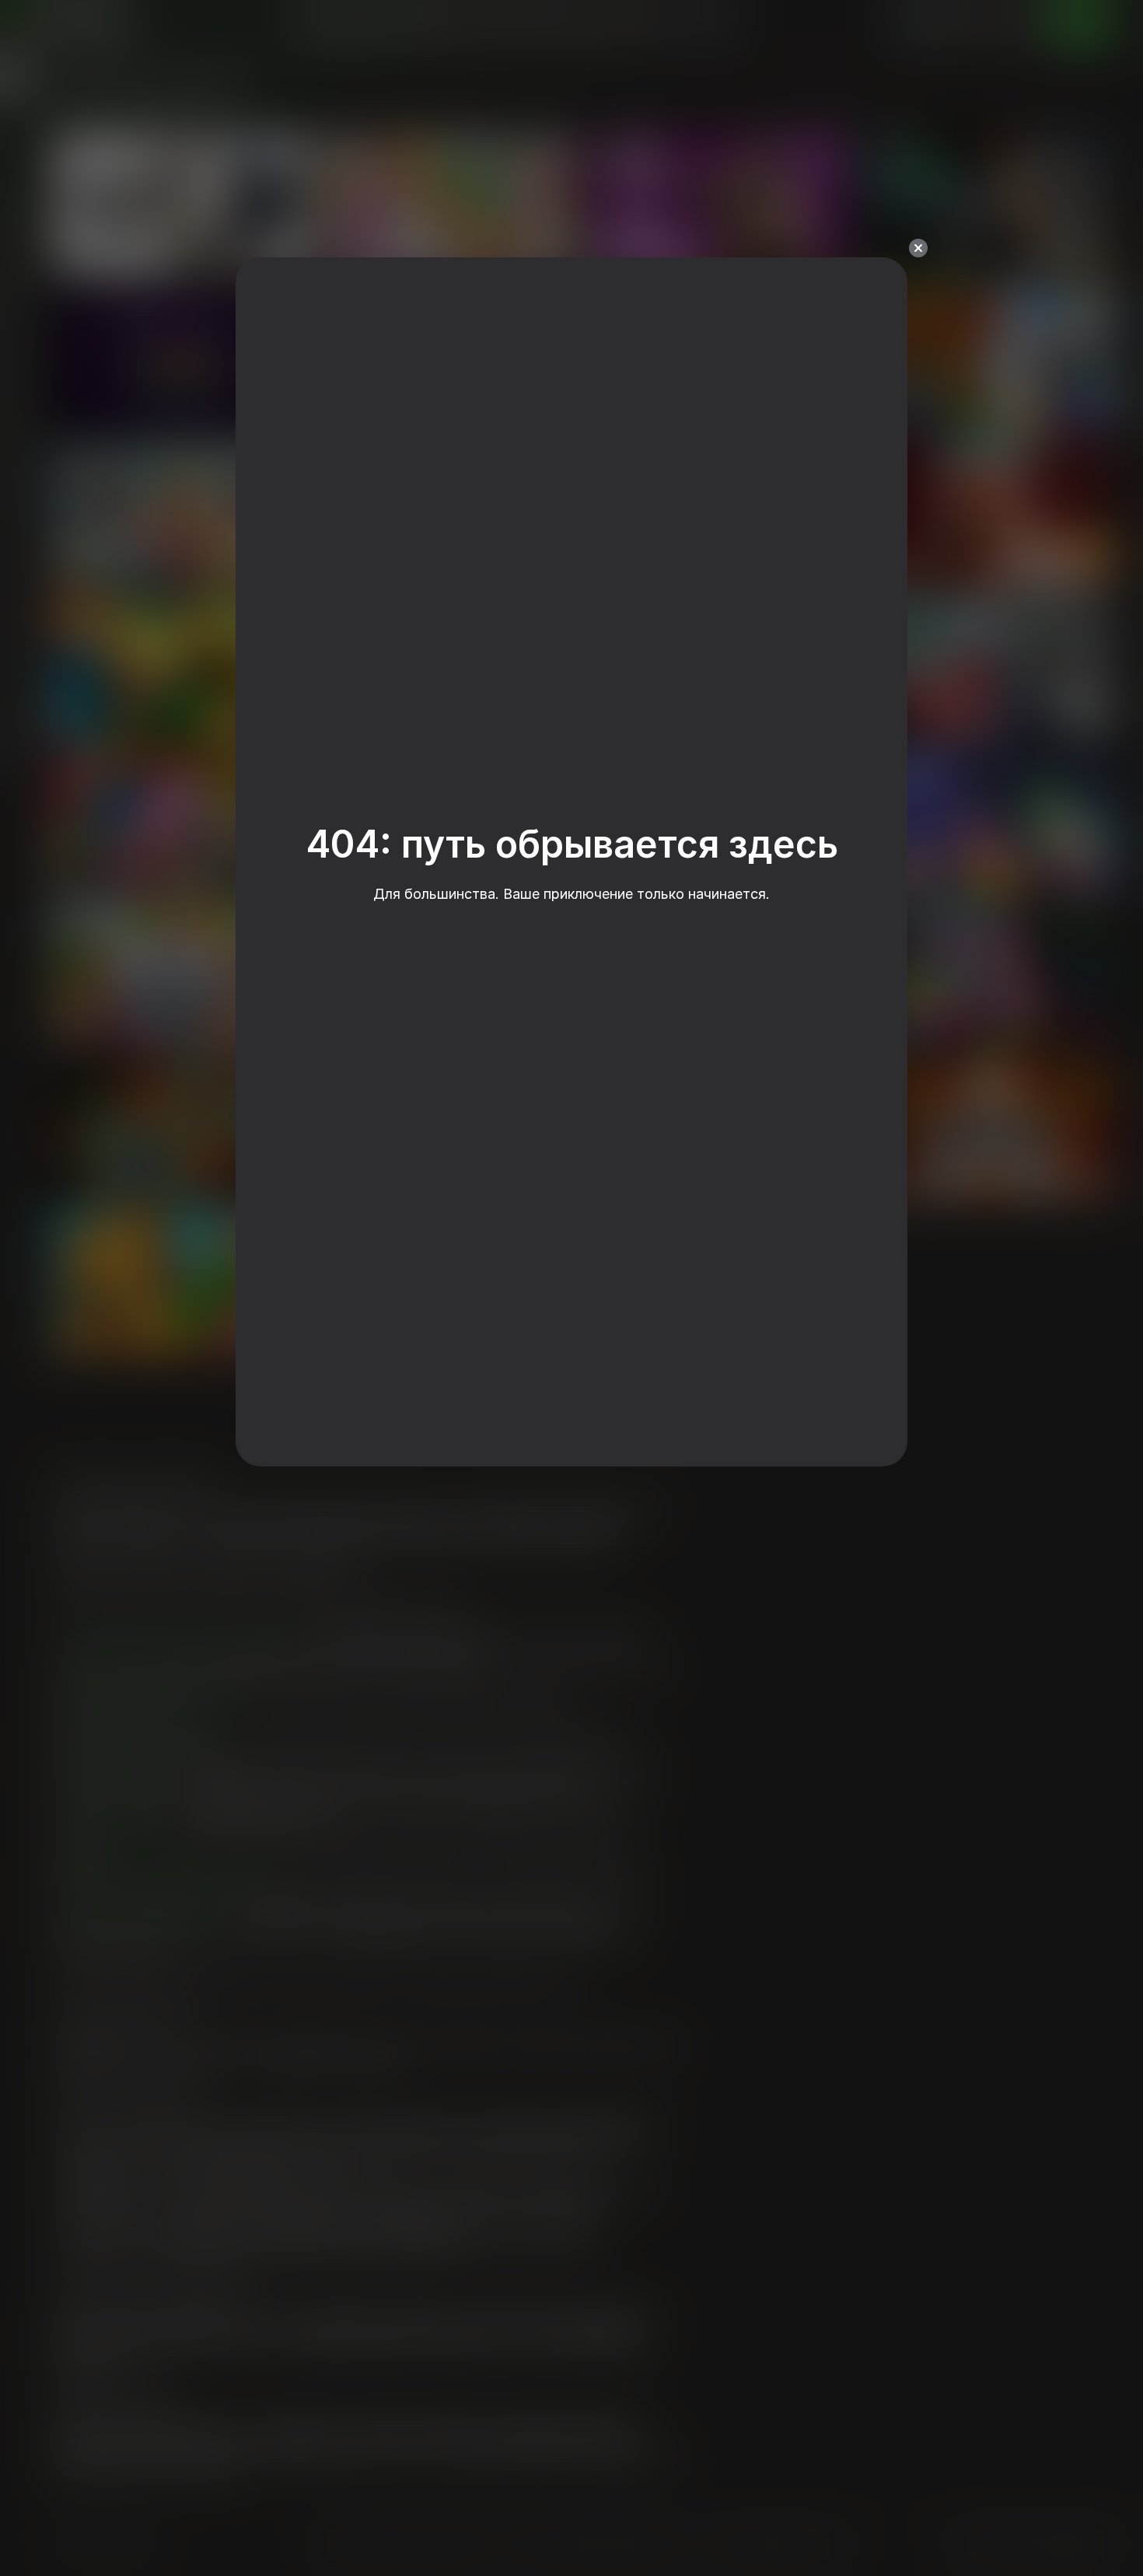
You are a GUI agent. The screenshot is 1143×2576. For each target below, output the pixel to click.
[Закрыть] (918, 248)
